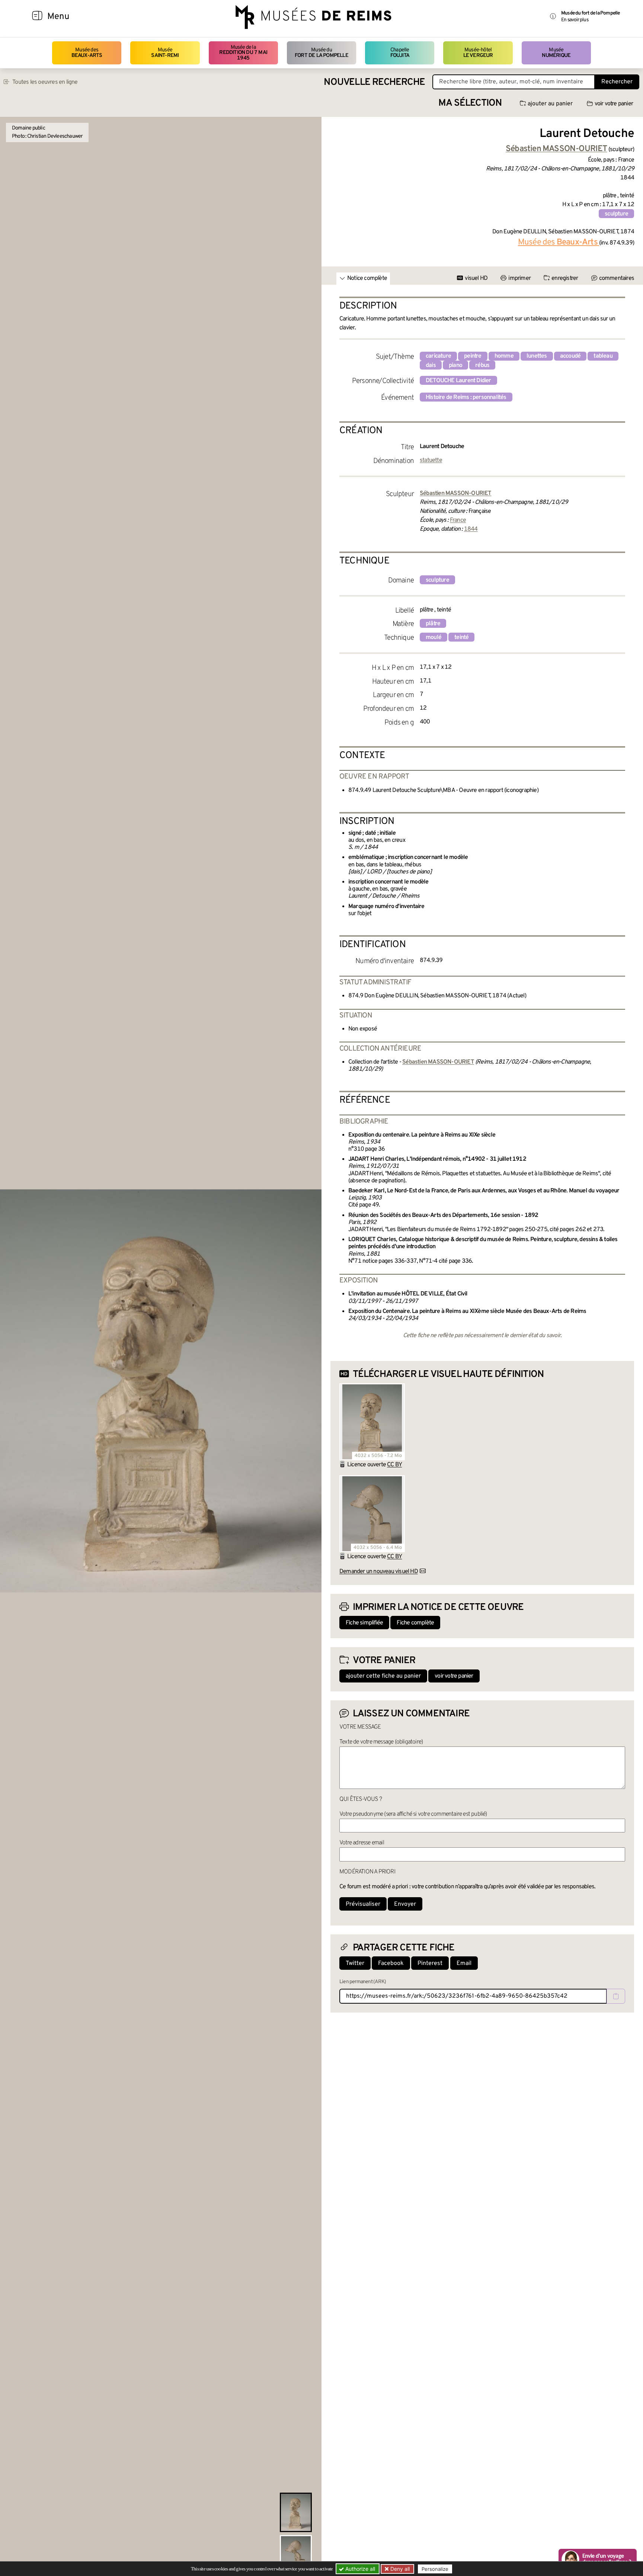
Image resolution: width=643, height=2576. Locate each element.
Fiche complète (415, 1623)
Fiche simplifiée (364, 1623)
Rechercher (617, 82)
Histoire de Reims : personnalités (466, 397)
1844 (471, 529)
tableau (603, 356)
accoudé (570, 356)
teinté (461, 637)
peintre (473, 356)
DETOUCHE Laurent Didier (458, 381)
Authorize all (359, 2569)
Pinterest (430, 1963)
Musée (165, 53)
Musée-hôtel (478, 53)
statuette (431, 460)
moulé (434, 637)
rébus (482, 365)
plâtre (433, 624)
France (458, 520)
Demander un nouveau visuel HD (379, 1572)
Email (464, 1963)
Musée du (321, 53)
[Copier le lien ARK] (616, 1996)
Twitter (355, 1963)
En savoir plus (575, 20)
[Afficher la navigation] (37, 17)
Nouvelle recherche (374, 82)
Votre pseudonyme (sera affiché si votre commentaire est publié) (413, 1814)
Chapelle (400, 53)
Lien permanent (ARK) (363, 1982)
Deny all (399, 2569)
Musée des (87, 53)
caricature (438, 356)
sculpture (616, 214)
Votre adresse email (362, 1843)
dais (431, 365)
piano (455, 365)
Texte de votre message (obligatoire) (381, 1742)
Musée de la (243, 53)
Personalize (435, 2569)
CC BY (394, 1465)
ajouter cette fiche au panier (383, 1676)
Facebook (391, 1963)
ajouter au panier (550, 104)
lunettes (537, 356)
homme (504, 356)
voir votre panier (614, 104)
